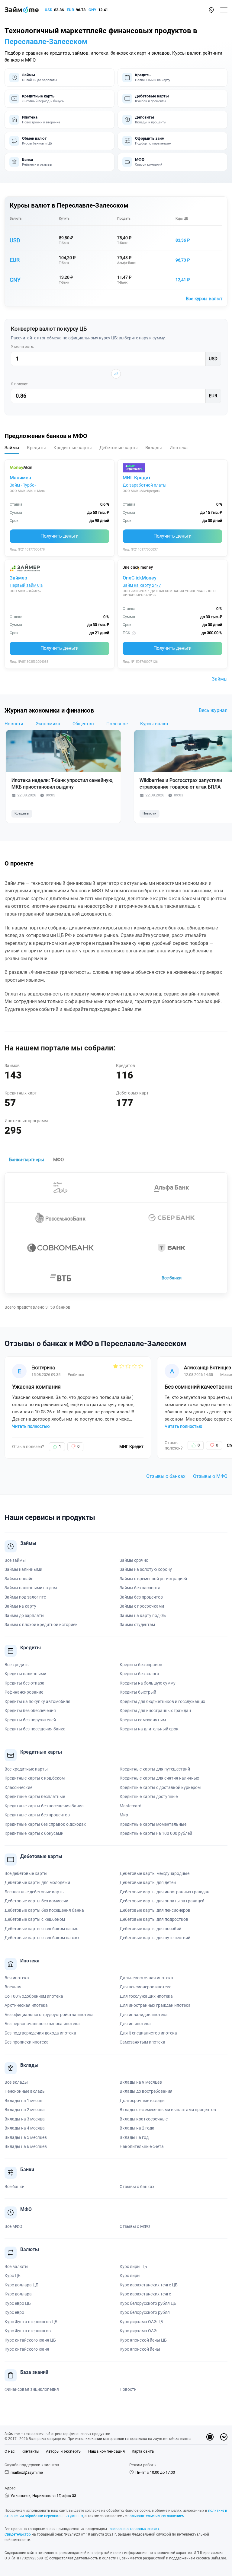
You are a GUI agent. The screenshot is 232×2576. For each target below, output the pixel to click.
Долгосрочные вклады (143, 2101)
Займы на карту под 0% (143, 1615)
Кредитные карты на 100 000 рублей (156, 1833)
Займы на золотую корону (146, 1569)
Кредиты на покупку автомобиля (37, 1701)
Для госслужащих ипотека (146, 1996)
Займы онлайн (19, 1579)
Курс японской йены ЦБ (143, 2340)
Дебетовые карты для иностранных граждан (164, 1892)
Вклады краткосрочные (144, 2119)
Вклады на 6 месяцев (26, 2146)
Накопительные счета (142, 2146)
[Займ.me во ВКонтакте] (224, 2437)
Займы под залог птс (25, 1597)
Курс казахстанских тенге (145, 2294)
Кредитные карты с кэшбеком (35, 1778)
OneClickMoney (140, 578)
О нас (10, 2451)
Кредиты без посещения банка (35, 1729)
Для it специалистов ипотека (148, 2033)
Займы (220, 679)
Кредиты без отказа (24, 1683)
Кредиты (22, 813)
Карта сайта (143, 2451)
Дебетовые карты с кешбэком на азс (41, 1929)
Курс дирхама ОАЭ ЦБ (141, 2322)
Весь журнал (213, 710)
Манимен (20, 478)
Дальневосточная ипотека (146, 1978)
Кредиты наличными (25, 1674)
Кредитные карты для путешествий (155, 1769)
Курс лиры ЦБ (133, 2266)
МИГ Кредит (137, 478)
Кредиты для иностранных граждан (155, 1710)
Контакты (30, 2451)
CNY (92, 10)
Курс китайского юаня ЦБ (30, 2340)
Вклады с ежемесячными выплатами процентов (168, 2110)
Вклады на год (134, 2137)
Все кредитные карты (26, 1769)
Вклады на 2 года (137, 2128)
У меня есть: (22, 346)
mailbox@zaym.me (27, 2472)
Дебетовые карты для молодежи (37, 1882)
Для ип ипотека (135, 2024)
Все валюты (16, 2266)
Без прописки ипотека (27, 2042)
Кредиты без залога (139, 1674)
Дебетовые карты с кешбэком (35, 1919)
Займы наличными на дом (31, 1588)
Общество (83, 724)
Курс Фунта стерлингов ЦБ (31, 2322)
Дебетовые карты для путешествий (155, 1938)
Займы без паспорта (140, 1588)
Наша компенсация (106, 2451)
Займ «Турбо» (23, 485)
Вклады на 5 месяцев (26, 2137)
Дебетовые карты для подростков (154, 1919)
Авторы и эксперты (64, 2451)
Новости (14, 724)
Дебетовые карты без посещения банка (44, 1910)
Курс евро (14, 2312)
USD (48, 10)
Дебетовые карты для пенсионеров (155, 1910)
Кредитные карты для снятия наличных (159, 1778)
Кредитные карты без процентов (37, 1815)
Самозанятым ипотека (142, 2042)
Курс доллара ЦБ (21, 2285)
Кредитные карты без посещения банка (44, 1806)
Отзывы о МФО (210, 1476)
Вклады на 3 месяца (25, 2119)
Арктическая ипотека (26, 2005)
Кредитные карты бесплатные (35, 1796)
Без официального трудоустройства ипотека (49, 2015)
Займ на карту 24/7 (142, 585)
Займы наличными (23, 1569)
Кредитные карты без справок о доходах (45, 1824)
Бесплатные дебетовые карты (35, 1892)
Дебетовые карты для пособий (150, 1929)
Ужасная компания (36, 1387)
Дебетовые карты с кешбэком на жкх (42, 1938)
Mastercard (130, 1806)
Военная (13, 1987)
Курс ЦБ (182, 219)
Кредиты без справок (141, 1665)
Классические (18, 1787)
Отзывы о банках (166, 1476)
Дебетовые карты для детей (148, 1882)
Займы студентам (137, 1625)
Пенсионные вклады (25, 2091)
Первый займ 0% (26, 585)
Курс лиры (130, 2276)
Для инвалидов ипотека (144, 2015)
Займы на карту (20, 1606)
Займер (18, 578)
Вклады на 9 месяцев (141, 2082)
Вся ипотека (17, 1978)
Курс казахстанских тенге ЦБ (149, 2285)
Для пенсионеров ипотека (146, 1987)
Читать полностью (31, 1426)
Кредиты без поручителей (30, 1720)
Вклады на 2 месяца (25, 2110)
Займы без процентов (141, 1597)
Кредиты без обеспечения (30, 1710)
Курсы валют (154, 724)
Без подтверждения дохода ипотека (40, 2033)
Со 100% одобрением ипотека (34, 1996)
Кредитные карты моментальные (153, 1824)
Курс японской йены (140, 2349)
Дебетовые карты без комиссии (36, 1901)
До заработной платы (145, 485)
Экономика (48, 724)
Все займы (15, 1560)
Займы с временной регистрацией (153, 1579)
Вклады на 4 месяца (25, 2128)
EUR (70, 10)
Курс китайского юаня (27, 2349)
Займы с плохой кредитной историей (41, 1625)
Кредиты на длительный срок (149, 1729)
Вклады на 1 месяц (23, 2101)
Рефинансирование (24, 1692)
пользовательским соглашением (156, 2516)
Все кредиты (17, 1665)
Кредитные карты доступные (149, 1796)
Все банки (172, 1278)
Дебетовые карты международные (155, 1873)
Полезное (117, 724)
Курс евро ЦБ (18, 2303)
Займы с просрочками (142, 1606)
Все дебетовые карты (26, 1873)
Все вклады (16, 2082)
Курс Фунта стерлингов (28, 2331)
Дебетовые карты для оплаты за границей (162, 1901)
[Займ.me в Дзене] (210, 2437)
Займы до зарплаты (24, 1615)
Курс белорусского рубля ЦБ (148, 2303)
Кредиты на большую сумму (148, 1683)
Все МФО (13, 2226)
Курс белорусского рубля (145, 2312)
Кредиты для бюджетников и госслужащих (162, 1701)
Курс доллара (18, 2294)
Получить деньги (60, 536)
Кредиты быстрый (138, 1692)
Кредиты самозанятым (143, 1720)
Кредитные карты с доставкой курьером (160, 1787)
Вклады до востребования (146, 2091)
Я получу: (19, 384)
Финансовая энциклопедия (32, 2389)
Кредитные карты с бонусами (34, 1833)
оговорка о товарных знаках (134, 2529)
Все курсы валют (204, 299)
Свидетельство (18, 2534)
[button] (211, 10)
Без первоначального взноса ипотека (42, 2024)
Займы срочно (134, 1560)
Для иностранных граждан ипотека (155, 2005)
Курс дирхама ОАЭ (138, 2331)
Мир (124, 1815)
